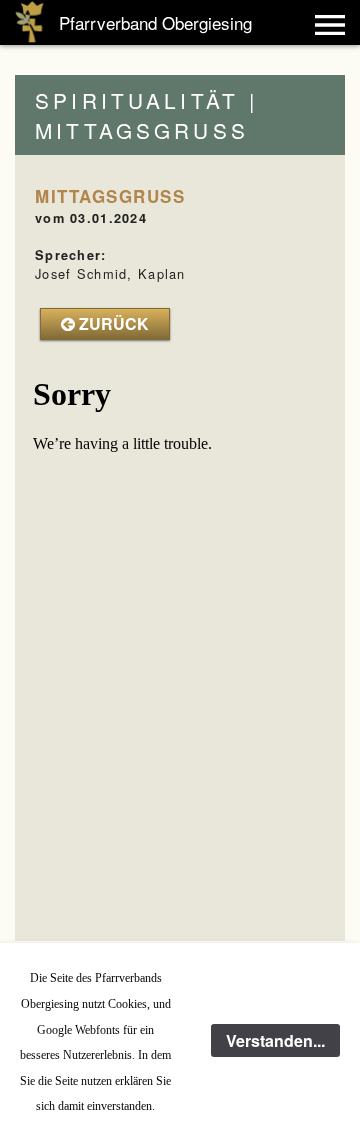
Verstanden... (275, 1040)
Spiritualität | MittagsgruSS (146, 115)
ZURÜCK (112, 323)
